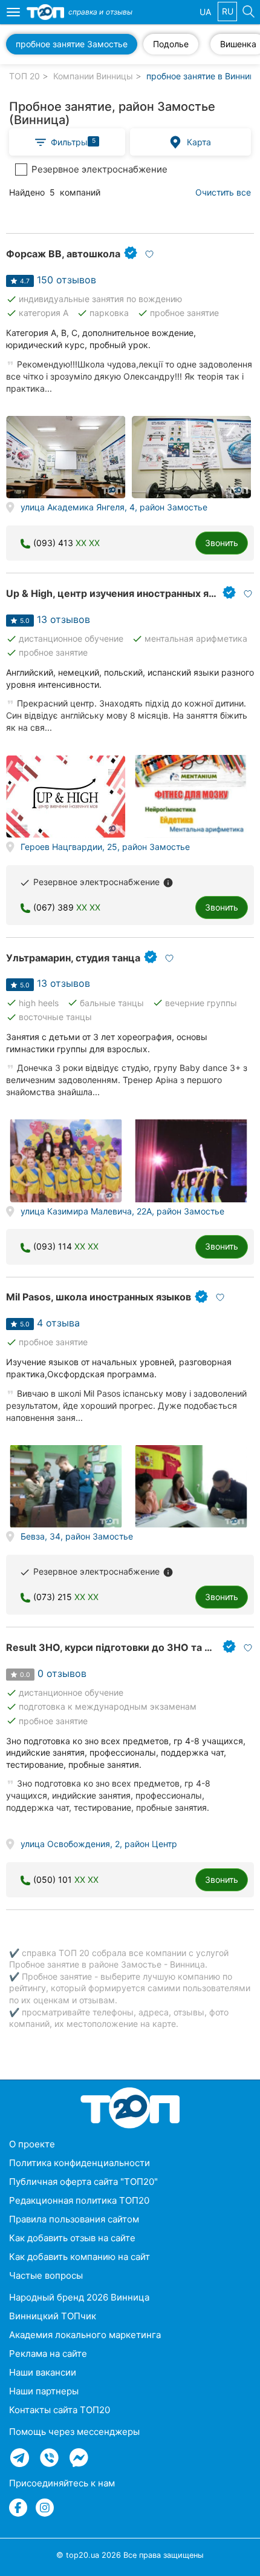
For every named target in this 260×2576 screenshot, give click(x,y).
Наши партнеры (44, 2391)
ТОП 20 (24, 76)
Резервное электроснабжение (99, 169)
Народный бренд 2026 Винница (79, 2297)
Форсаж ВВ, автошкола (63, 254)
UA (205, 12)
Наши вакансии (43, 2372)
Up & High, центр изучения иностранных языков (122, 593)
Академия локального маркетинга (85, 2335)
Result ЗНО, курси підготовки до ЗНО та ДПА (116, 1647)
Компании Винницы (93, 76)
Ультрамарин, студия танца (73, 958)
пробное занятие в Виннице (203, 76)
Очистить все (223, 192)
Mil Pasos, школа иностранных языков (99, 1297)
